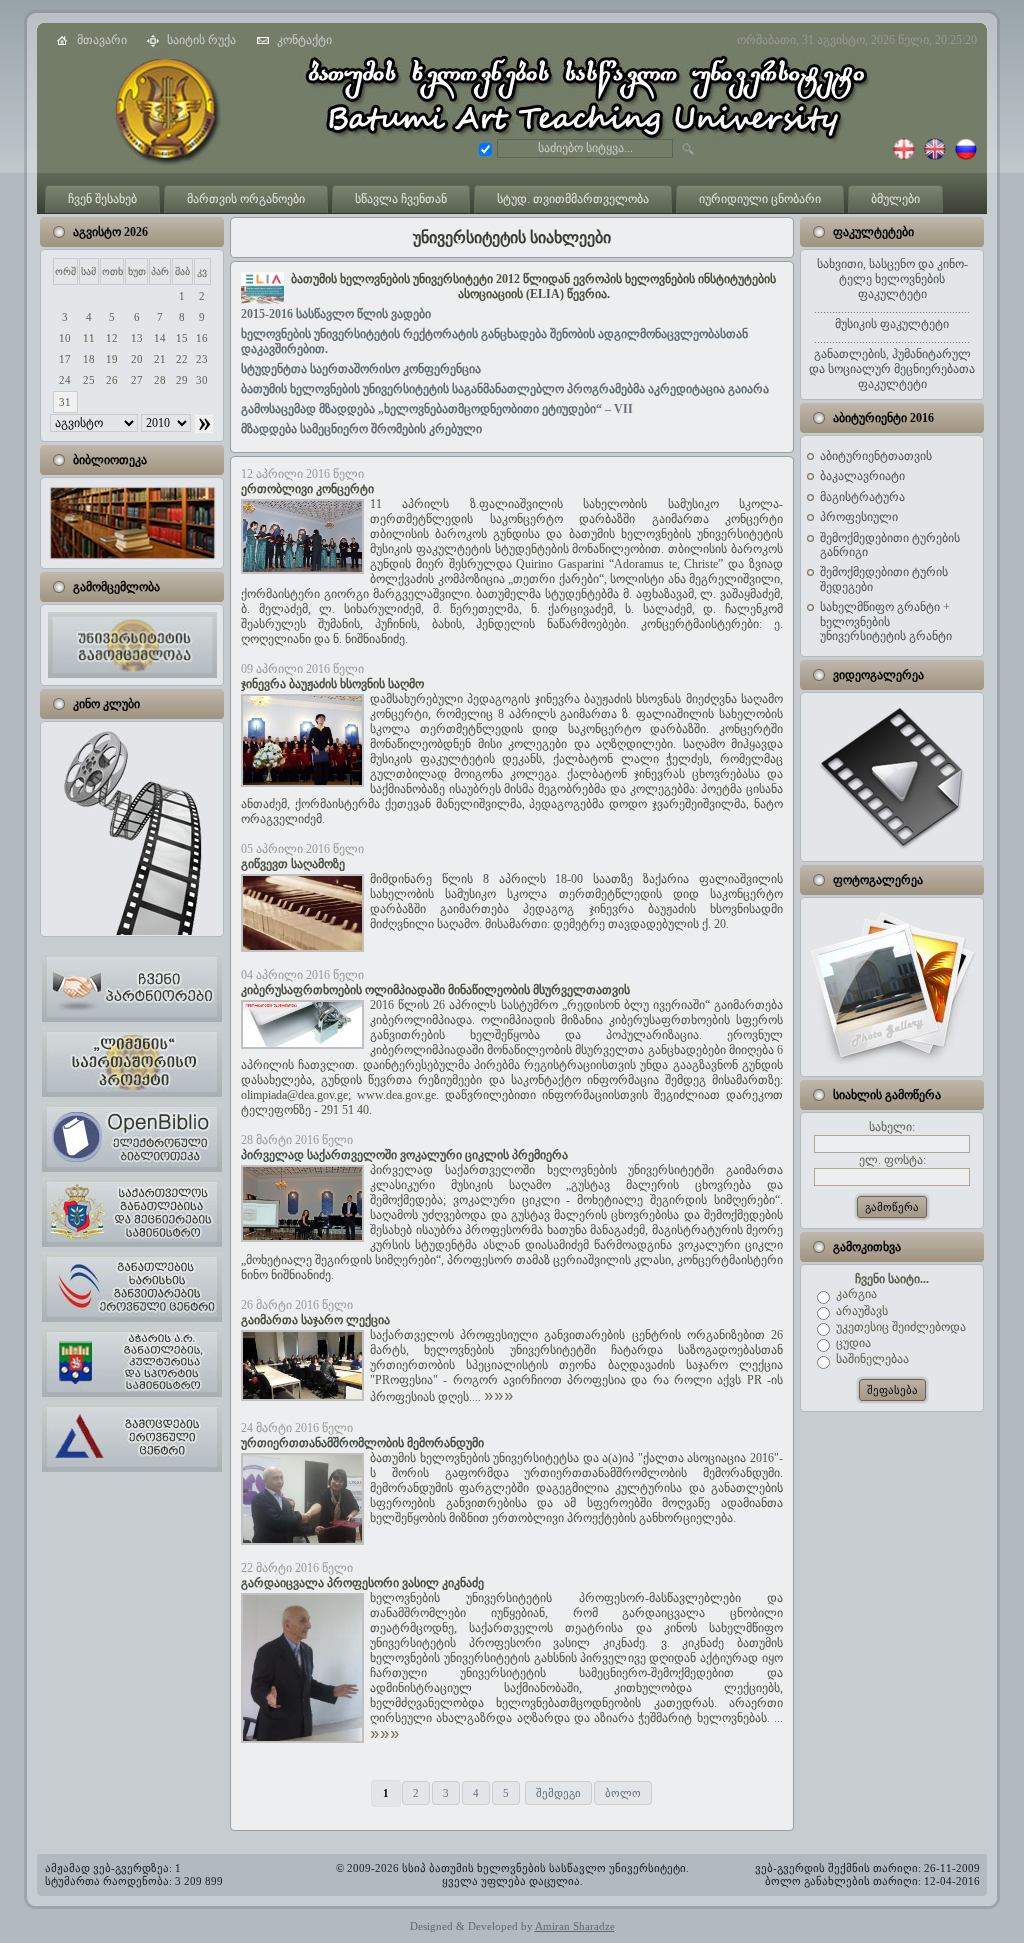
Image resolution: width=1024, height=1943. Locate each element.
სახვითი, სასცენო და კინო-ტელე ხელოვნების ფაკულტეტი (892, 279)
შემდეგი (558, 1793)
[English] (932, 156)
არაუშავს (860, 1311)
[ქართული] (904, 156)
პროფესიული (859, 517)
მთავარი (102, 40)
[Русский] (963, 156)
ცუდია (852, 1343)
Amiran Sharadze (575, 1926)
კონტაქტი (304, 40)
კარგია (855, 1294)
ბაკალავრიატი (862, 476)
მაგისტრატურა (862, 497)
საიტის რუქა (201, 40)
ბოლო (623, 1793)
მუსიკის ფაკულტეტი (892, 324)
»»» (499, 1397)
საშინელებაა (871, 1359)
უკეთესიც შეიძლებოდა (899, 1327)
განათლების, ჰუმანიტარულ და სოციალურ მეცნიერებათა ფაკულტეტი (892, 369)
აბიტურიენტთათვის (876, 456)
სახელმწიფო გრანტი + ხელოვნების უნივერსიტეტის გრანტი (886, 621)
